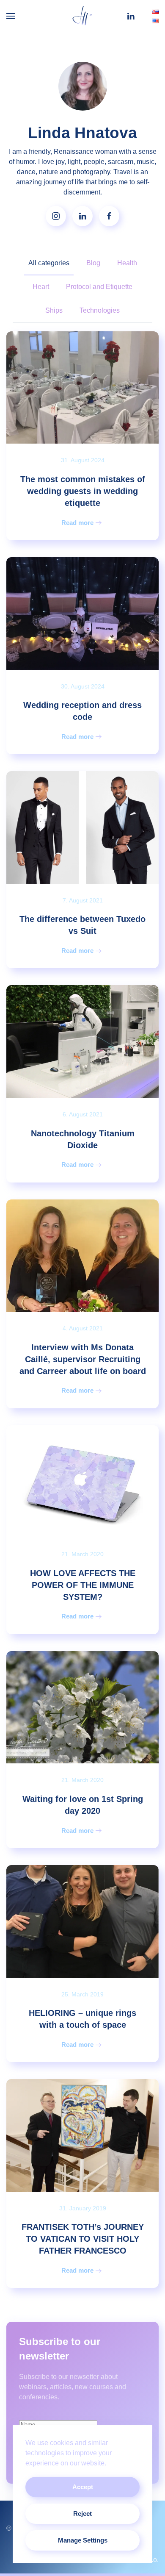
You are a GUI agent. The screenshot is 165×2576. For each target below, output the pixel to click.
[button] (11, 16)
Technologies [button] (100, 310)
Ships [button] (54, 310)
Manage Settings (83, 2540)
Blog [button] (93, 263)
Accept (83, 2487)
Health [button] (127, 263)
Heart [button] (41, 287)
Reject (82, 2514)
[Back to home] (82, 16)
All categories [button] (49, 263)
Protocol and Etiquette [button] (99, 287)
